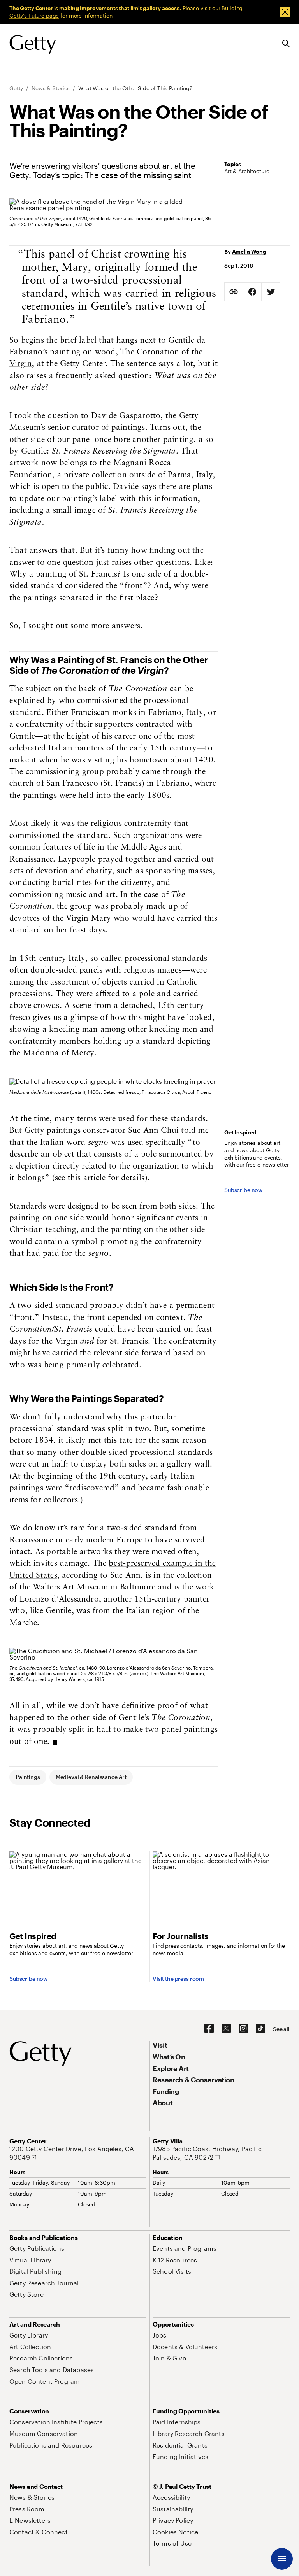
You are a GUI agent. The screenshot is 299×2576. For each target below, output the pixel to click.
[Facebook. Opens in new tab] (209, 2029)
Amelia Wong (249, 251)
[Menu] (282, 2559)
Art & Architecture (247, 171)
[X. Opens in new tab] (226, 2029)
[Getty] (33, 45)
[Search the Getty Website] (286, 44)
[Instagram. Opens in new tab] (243, 2029)
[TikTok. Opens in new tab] (260, 2029)
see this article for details (100, 1178)
